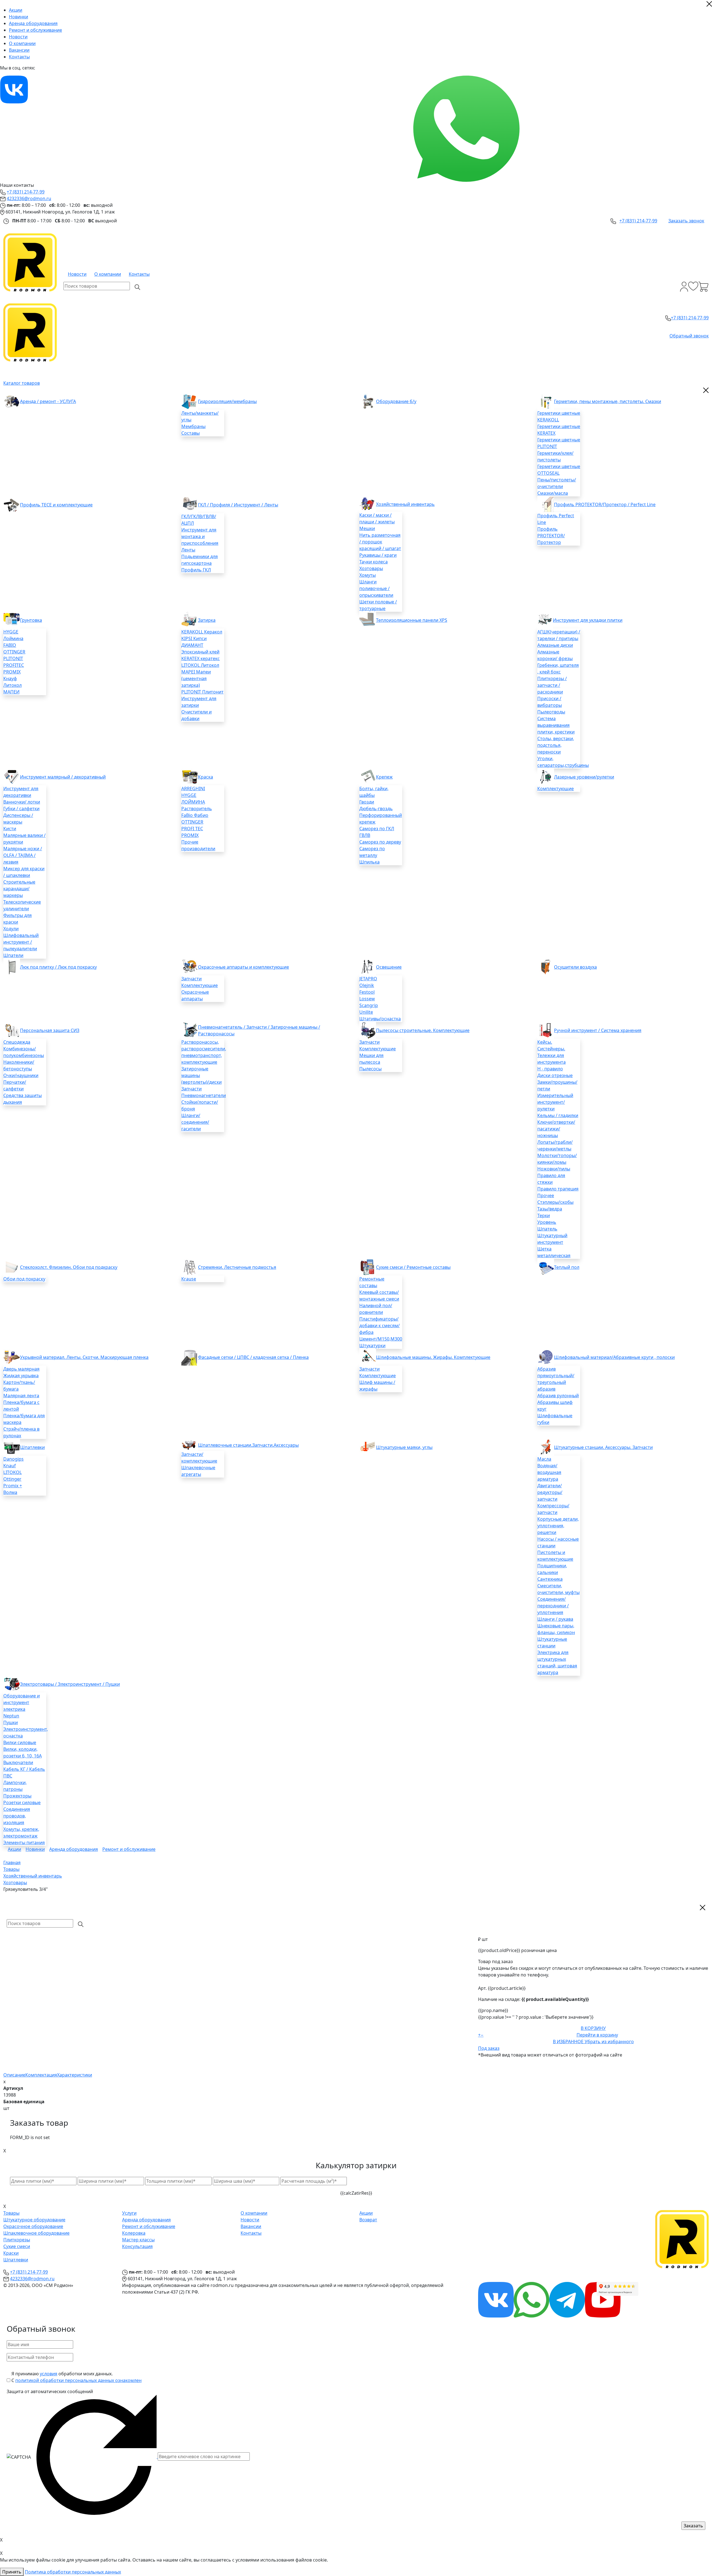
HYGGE (11, 632)
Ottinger (12, 1479)
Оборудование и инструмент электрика (22, 1702)
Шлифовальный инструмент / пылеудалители (21, 942)
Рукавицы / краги (378, 555)
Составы (191, 433)
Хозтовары (371, 568)
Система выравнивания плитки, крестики (556, 725)
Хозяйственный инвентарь (405, 504)
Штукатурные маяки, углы (404, 1447)
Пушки (11, 1722)
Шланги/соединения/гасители (195, 1122)
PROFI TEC (192, 829)
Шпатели (13, 955)
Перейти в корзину (597, 2035)
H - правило (550, 1069)
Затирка (207, 620)
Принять (12, 2572)
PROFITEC (14, 665)
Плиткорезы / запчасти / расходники (552, 685)
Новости (18, 37)
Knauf (10, 1466)
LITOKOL (13, 1472)
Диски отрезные (555, 1075)
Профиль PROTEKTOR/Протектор (551, 536)
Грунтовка (31, 620)
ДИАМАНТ (192, 645)
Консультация (137, 2246)
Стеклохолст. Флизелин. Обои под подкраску (69, 1267)
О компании (22, 43)
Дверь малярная (21, 1369)
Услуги (129, 2213)
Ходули (11, 929)
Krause (189, 1279)
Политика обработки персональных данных (73, 2572)
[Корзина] (704, 287)
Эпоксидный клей (200, 652)
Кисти (10, 829)
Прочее (546, 1195)
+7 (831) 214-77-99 (26, 192)
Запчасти (191, 979)
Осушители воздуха (575, 967)
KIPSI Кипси (194, 638)
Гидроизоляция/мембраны (227, 401)
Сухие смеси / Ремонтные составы (413, 1267)
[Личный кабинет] (684, 287)
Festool (367, 992)
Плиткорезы (17, 2240)
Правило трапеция (558, 1189)
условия (49, 2374)
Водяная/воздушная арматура (549, 1472)
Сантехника (550, 1579)
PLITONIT (13, 658)
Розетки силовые (22, 1802)
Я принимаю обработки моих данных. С (76, 2377)
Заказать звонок (686, 221)
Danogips (13, 1459)
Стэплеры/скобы (555, 1202)
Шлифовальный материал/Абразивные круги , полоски (614, 1357)
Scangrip (369, 1005)
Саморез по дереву (380, 842)
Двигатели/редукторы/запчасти (550, 1492)
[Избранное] (693, 287)
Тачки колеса (374, 562)
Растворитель (197, 809)
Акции (16, 10)
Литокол (13, 685)
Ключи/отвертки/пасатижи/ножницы (556, 1129)
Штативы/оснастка (380, 1019)
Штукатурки (372, 1346)
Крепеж (384, 777)
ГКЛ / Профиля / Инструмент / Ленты (238, 505)
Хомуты (368, 575)
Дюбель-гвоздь (376, 809)
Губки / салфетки (21, 809)
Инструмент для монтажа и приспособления (200, 536)
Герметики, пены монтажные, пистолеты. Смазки (608, 401)
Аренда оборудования (33, 23)
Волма (10, 1492)
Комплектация (41, 2075)
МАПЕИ (11, 692)
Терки (544, 1215)
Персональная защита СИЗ (50, 1030)
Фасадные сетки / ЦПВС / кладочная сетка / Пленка (253, 1357)
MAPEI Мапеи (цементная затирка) (196, 678)
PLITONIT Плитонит (202, 692)
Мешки (367, 528)
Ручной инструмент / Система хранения (598, 1030)
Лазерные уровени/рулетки (584, 777)
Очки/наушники (21, 1075)
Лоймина (13, 638)
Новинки (18, 17)
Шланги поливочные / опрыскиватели (376, 588)
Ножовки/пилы (554, 1169)
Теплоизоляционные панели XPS (412, 620)
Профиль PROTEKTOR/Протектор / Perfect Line (605, 504)
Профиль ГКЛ (196, 570)
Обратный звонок (689, 336)
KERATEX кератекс (201, 658)
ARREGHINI (193, 789)
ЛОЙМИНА (193, 802)
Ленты (188, 550)
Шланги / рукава (555, 1619)
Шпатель (547, 1229)
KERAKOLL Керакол (202, 632)
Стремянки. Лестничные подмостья (237, 1267)
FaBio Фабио (195, 815)
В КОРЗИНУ (593, 2028)
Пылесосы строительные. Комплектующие (423, 1030)
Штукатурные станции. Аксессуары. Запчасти (603, 1447)
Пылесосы (370, 1069)
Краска (206, 777)
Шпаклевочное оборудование (36, 2233)
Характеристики (75, 2075)
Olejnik (367, 985)
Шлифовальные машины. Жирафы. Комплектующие (433, 1357)
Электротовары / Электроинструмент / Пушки (70, 1684)
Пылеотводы (551, 712)
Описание (14, 2075)
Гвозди (367, 802)
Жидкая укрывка (21, 1376)
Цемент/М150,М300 (381, 1339)
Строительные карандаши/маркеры (19, 889)
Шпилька (369, 862)
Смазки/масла (553, 493)
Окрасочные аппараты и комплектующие (243, 967)
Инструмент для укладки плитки (588, 620)
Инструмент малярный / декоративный (63, 777)
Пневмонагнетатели (204, 1095)
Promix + (13, 1486)
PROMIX (12, 672)
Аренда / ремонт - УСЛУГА (48, 401)
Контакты (19, 57)
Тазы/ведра (550, 1209)
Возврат (368, 2220)
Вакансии (19, 50)
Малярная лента (21, 1396)
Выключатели (18, 1762)
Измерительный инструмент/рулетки (555, 1102)
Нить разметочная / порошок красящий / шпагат (380, 542)
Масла (544, 1459)
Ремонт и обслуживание (35, 30)
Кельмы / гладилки (558, 1115)
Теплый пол (567, 1267)
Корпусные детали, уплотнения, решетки (558, 1526)
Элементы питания (24, 1843)
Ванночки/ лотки (22, 802)
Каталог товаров (22, 383)
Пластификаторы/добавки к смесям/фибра (380, 1326)
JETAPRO (368, 979)
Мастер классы (138, 2240)
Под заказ (489, 2048)
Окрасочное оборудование (33, 2226)
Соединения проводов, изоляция (17, 1816)
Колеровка (134, 2233)
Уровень (547, 1222)
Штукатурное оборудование (34, 2220)
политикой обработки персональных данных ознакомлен (78, 2380)
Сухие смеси (17, 2246)
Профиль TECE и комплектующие (56, 505)
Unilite (366, 1012)
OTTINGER (14, 652)
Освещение (389, 967)
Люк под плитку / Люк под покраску (58, 967)
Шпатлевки (32, 1447)
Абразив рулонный (558, 1396)
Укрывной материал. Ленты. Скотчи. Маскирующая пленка (84, 1357)
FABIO (10, 645)
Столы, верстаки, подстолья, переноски (556, 745)
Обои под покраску (24, 1279)
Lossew (367, 999)
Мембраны (193, 426)
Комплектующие (556, 789)
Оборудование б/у (396, 401)
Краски (11, 2253)
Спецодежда (17, 1042)
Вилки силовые (20, 1742)
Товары (11, 2213)
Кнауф (10, 678)
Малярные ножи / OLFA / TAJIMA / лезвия (23, 855)
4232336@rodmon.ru (29, 198)
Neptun (11, 1716)
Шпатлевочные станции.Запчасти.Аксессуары (248, 1445)
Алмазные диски (555, 645)
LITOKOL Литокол (200, 665)
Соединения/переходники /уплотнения (553, 1606)
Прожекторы (17, 1796)
